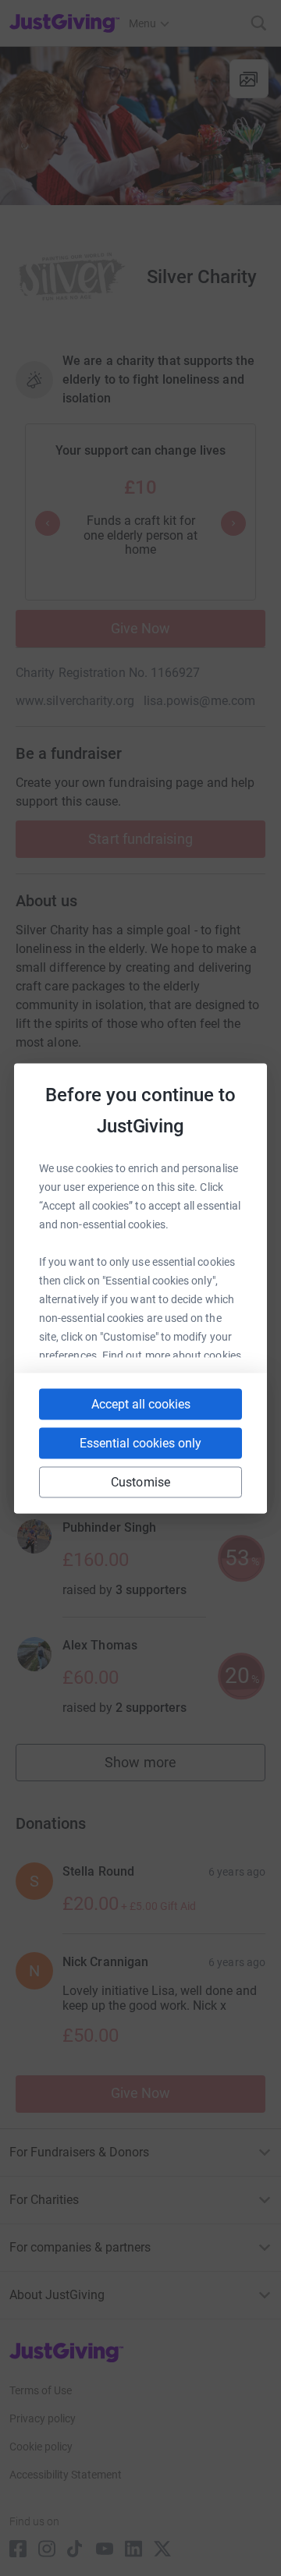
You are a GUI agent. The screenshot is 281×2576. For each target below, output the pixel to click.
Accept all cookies (141, 1403)
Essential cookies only (140, 1442)
